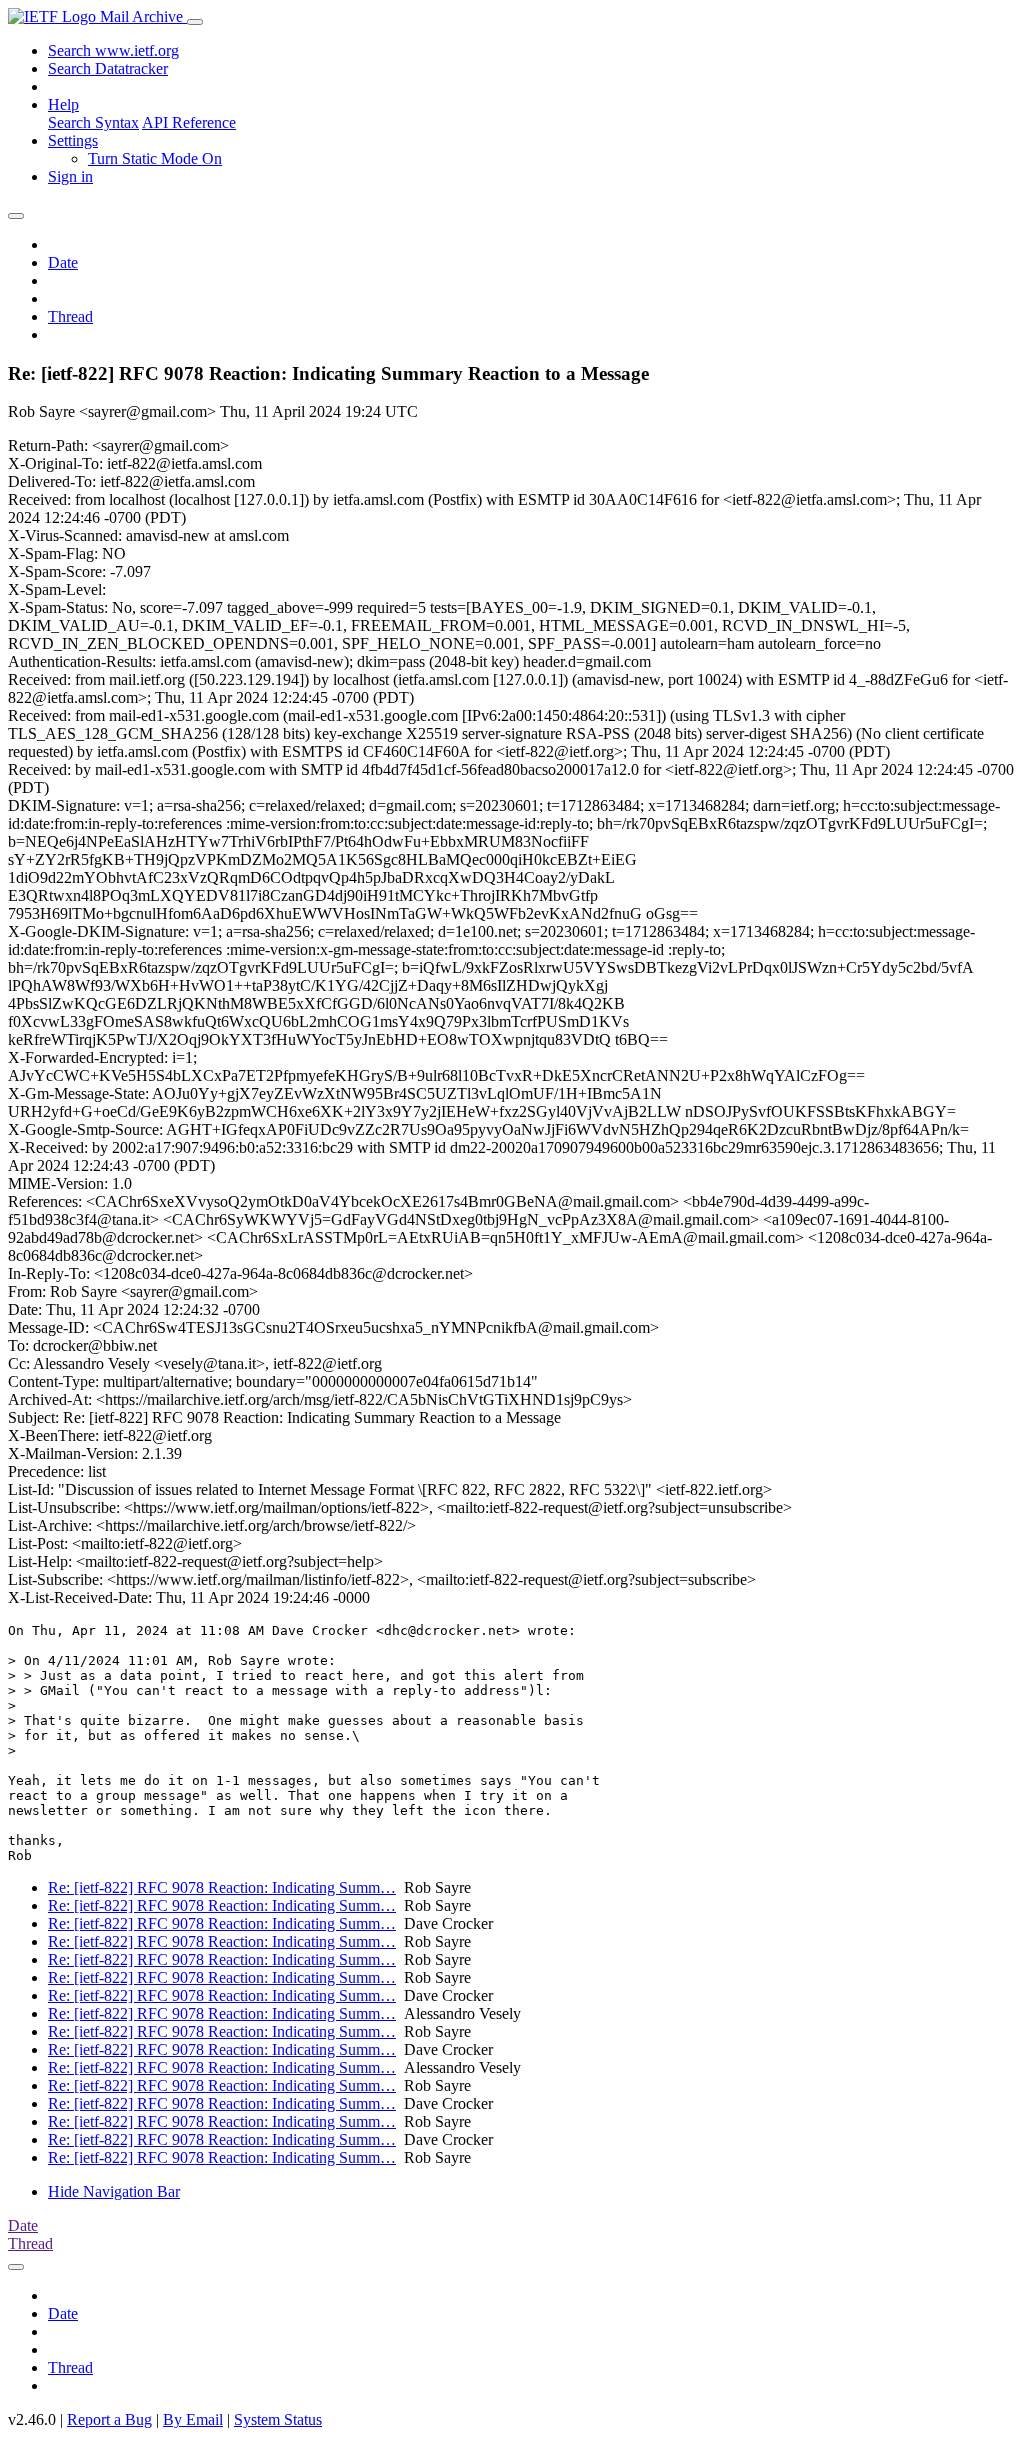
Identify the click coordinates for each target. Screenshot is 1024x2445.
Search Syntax (93, 122)
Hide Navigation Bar (114, 2191)
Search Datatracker (108, 68)
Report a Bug (109, 2419)
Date (63, 262)
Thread (70, 316)
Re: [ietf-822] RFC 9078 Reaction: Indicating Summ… (222, 1887)
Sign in (70, 176)
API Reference (189, 122)
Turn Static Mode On (155, 158)
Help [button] (63, 104)
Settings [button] (73, 140)
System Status (278, 2419)
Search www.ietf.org (113, 50)
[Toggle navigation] (195, 22)
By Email (193, 2419)
